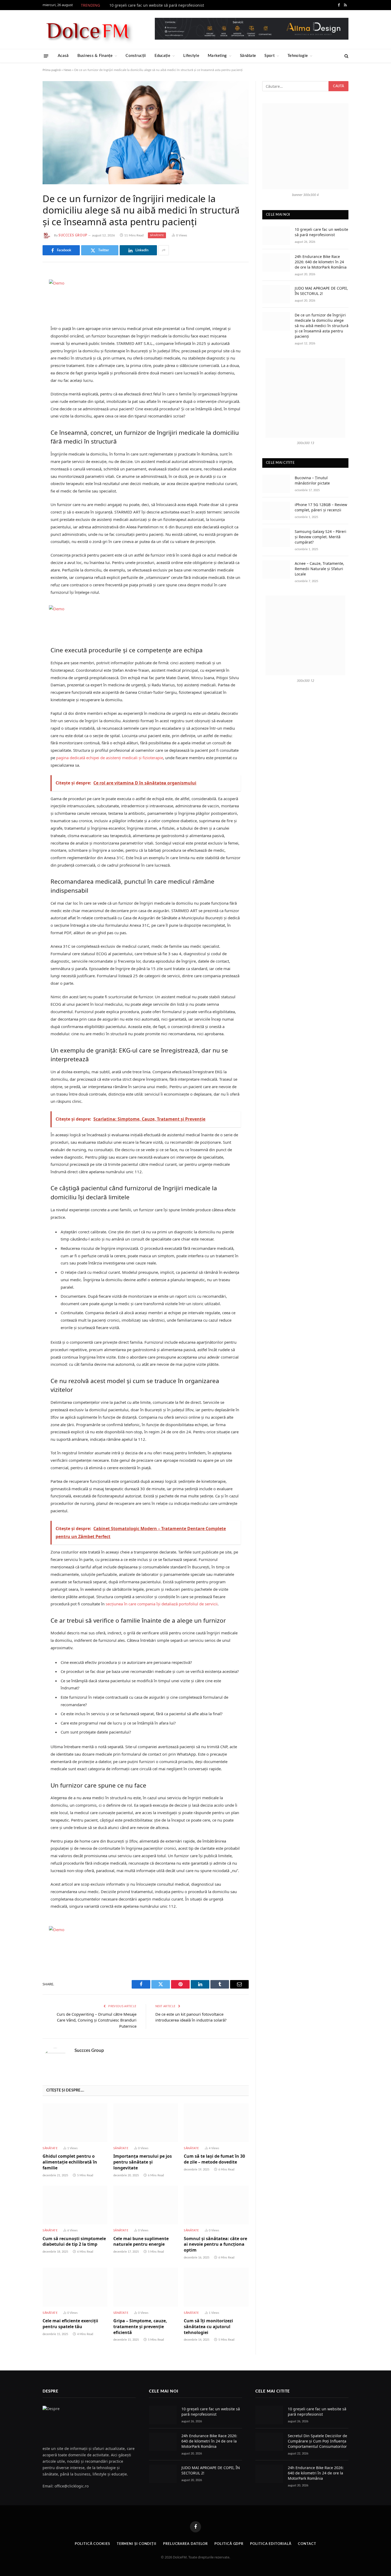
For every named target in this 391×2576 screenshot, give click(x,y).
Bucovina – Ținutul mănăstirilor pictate (312, 480)
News (67, 70)
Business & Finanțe (95, 56)
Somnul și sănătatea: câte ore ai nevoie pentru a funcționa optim (215, 2245)
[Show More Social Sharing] (164, 250)
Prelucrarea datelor (185, 2544)
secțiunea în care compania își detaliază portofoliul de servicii (162, 1604)
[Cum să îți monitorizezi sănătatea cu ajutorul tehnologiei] (216, 2287)
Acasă (63, 56)
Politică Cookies (92, 2544)
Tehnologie (298, 56)
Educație (162, 56)
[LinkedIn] (24, 316)
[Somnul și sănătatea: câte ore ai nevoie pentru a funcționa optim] (216, 2205)
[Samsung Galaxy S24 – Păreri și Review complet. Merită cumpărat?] (276, 538)
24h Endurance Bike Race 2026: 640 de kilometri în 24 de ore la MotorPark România (321, 262)
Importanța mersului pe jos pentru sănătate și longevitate (143, 2162)
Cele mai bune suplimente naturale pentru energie (141, 2242)
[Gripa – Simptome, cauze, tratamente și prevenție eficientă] (146, 2287)
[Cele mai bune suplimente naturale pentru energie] (146, 2205)
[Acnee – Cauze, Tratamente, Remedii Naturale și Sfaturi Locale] (276, 569)
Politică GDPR (229, 2544)
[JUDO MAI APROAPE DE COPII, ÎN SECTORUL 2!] (276, 294)
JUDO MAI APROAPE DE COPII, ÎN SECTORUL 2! (321, 291)
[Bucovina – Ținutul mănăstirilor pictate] (276, 484)
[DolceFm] (88, 30)
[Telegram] (24, 344)
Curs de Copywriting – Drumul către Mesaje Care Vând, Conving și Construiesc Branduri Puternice (97, 2020)
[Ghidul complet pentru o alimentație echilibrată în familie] (75, 2123)
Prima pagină (52, 70)
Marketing (217, 56)
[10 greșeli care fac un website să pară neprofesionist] (276, 235)
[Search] (346, 56)
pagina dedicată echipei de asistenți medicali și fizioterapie (110, 758)
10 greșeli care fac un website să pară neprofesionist (157, 5)
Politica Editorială (271, 2544)
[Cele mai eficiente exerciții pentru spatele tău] (75, 2287)
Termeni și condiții (137, 2544)
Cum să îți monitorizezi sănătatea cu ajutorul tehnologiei (208, 2327)
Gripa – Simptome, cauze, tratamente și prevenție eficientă (140, 2327)
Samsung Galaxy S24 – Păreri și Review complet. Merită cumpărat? (321, 537)
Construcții (136, 56)
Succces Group (73, 235)
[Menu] (46, 56)
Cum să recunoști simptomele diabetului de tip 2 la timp (74, 2242)
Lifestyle (191, 56)
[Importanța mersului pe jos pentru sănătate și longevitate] (146, 2123)
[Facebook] (24, 289)
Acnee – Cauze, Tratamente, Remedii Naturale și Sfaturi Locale (319, 569)
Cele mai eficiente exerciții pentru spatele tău (70, 2324)
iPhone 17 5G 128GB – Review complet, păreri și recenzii (321, 507)
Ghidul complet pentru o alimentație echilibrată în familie (70, 2162)
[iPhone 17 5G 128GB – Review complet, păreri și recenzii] (276, 511)
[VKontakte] (24, 330)
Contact (307, 2544)
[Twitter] (24, 303)
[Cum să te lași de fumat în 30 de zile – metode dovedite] (216, 2123)
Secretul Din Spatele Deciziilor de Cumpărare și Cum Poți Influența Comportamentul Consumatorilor (317, 2441)
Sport (269, 56)
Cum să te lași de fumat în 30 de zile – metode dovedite (214, 2159)
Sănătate (248, 56)
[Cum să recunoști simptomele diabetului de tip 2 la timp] (75, 2205)
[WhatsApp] (24, 357)
